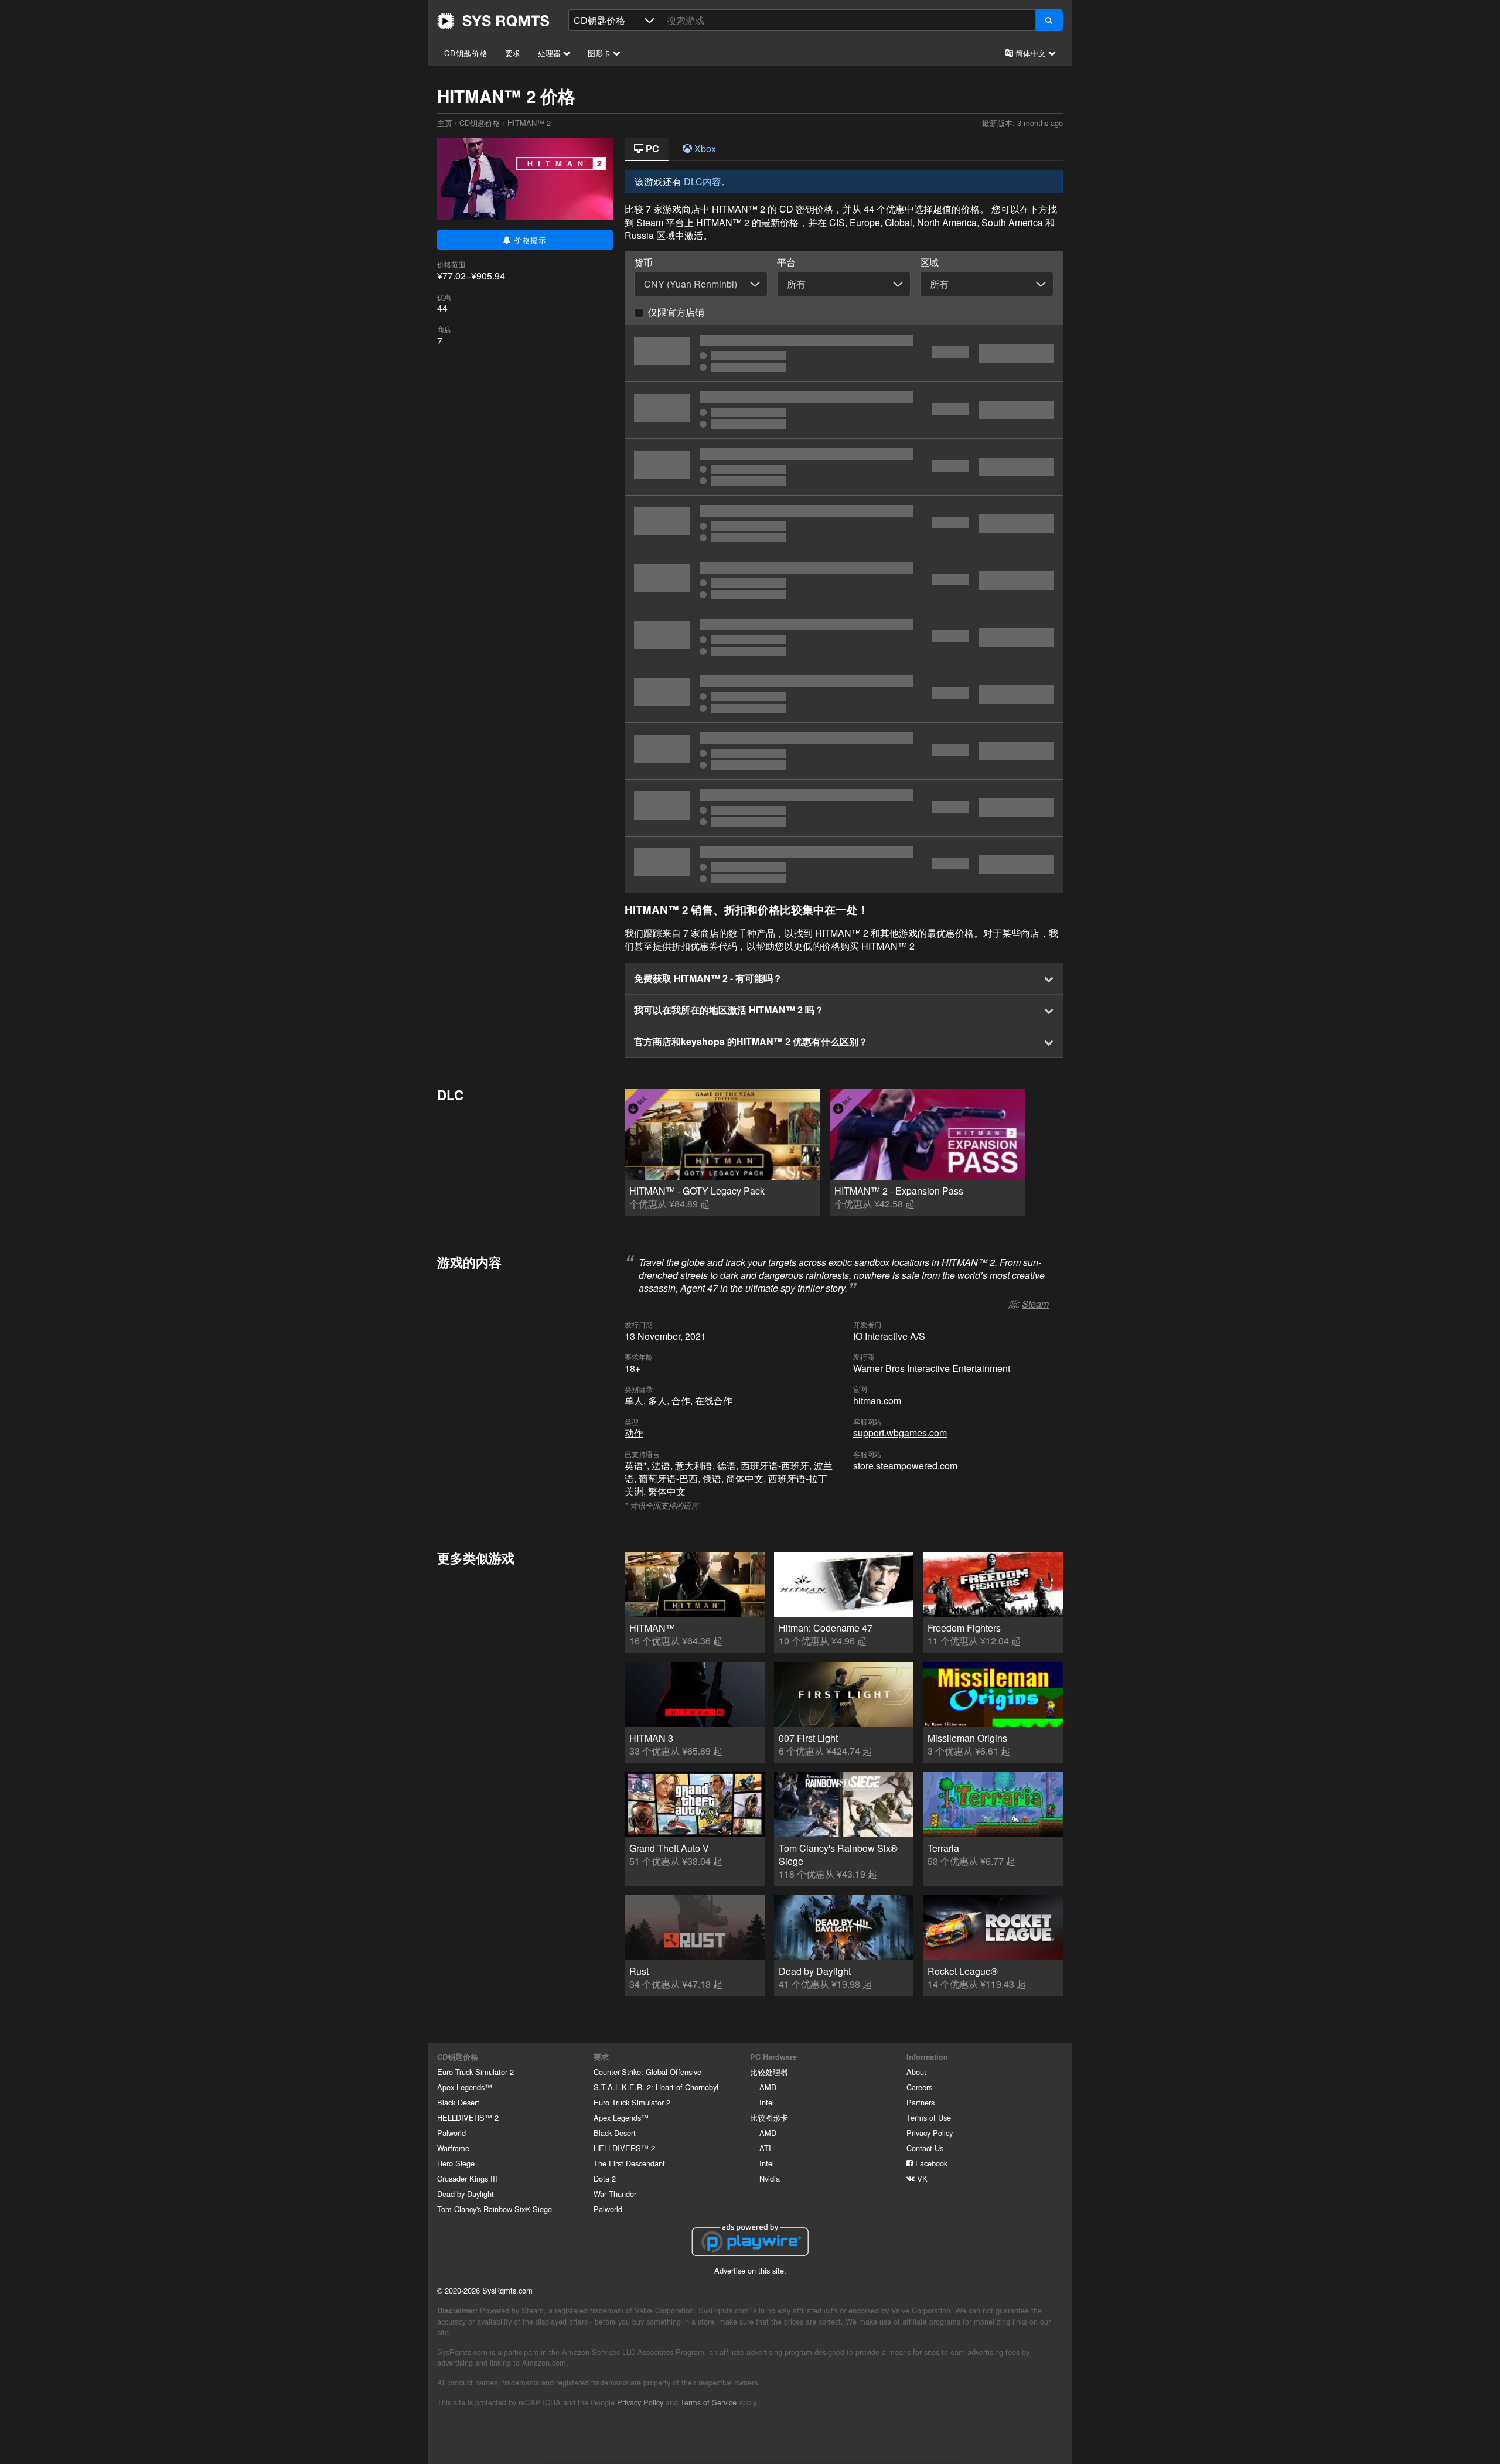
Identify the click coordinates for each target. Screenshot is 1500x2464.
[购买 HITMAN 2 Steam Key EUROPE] (844, 410)
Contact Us (925, 2148)
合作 (681, 1400)
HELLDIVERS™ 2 (468, 2117)
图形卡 (600, 53)
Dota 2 (605, 2178)
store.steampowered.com (905, 1465)
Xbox (704, 149)
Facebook (930, 2163)
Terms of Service (708, 2402)
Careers (919, 2087)
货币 (643, 262)
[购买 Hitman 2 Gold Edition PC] (844, 751)
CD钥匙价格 (466, 53)
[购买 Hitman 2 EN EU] (844, 694)
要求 (513, 53)
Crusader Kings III (467, 2178)
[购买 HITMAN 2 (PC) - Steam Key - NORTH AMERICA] (844, 524)
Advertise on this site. (750, 2270)
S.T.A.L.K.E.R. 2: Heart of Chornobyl (656, 2087)
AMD (768, 2087)
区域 (929, 262)
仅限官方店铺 (676, 312)
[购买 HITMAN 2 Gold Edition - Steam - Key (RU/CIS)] (844, 353)
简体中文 (1031, 53)
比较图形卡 (769, 2117)
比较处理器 (769, 2072)
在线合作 (714, 1400)
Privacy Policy (930, 2133)
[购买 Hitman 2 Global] (844, 581)
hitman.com (877, 1400)
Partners (921, 2102)
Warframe (453, 2148)
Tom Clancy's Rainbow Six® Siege (495, 2209)
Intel (767, 2102)
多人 (657, 1400)
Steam (1035, 1304)
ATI (765, 2148)
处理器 (550, 53)
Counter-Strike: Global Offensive (647, 2072)
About (916, 2072)
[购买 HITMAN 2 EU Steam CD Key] (844, 637)
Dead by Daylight (466, 2194)
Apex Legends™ (465, 2087)
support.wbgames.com (900, 1433)
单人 (634, 1400)
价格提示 (529, 240)
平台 (786, 262)
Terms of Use (929, 2117)
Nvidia (770, 2178)
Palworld (451, 2133)
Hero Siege (456, 2163)
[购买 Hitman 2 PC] (844, 467)
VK (921, 2178)
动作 (634, 1433)
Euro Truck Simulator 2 (475, 2072)
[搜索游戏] (1049, 20)
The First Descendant (629, 2163)
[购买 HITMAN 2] (844, 808)
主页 (493, 21)
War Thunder (615, 2194)
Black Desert (458, 2102)
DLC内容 (703, 181)
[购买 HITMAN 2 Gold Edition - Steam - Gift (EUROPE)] (844, 865)
